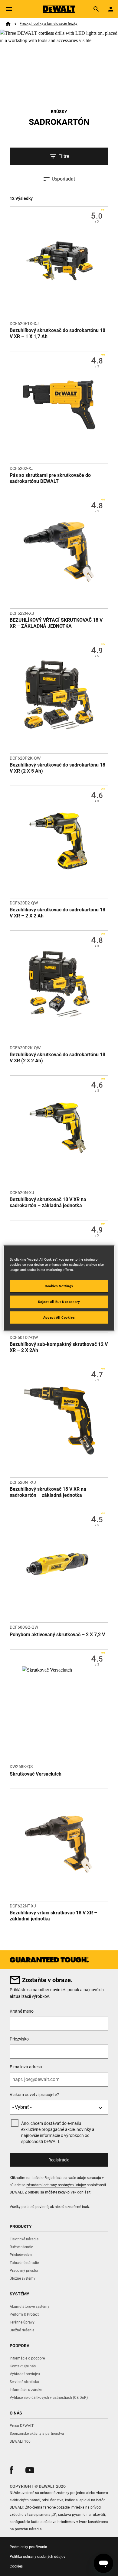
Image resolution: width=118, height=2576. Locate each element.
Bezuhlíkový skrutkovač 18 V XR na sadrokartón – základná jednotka (48, 1202)
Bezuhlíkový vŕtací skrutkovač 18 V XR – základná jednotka (53, 1916)
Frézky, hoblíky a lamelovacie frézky (49, 24)
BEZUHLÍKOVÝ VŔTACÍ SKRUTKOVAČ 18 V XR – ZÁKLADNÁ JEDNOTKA (56, 623)
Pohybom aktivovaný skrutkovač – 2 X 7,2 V (57, 1635)
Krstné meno (22, 2011)
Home (8, 24)
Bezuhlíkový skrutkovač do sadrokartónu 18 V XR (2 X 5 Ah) (57, 768)
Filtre (64, 156)
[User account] (111, 9)
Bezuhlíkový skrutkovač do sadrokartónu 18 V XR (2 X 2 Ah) (57, 1058)
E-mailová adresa (26, 2067)
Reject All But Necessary (59, 1301)
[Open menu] (9, 9)
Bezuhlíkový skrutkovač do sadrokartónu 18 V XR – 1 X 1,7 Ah (57, 333)
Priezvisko (19, 2039)
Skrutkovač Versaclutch (36, 1774)
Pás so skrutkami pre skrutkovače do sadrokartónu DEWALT (50, 478)
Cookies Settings (59, 1286)
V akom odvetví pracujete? (34, 2095)
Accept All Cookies (59, 1317)
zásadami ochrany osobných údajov (56, 2185)
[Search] (96, 9)
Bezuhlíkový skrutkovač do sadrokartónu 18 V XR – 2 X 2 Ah (57, 913)
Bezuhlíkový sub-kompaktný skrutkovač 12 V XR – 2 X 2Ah (59, 1347)
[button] (11, 2470)
